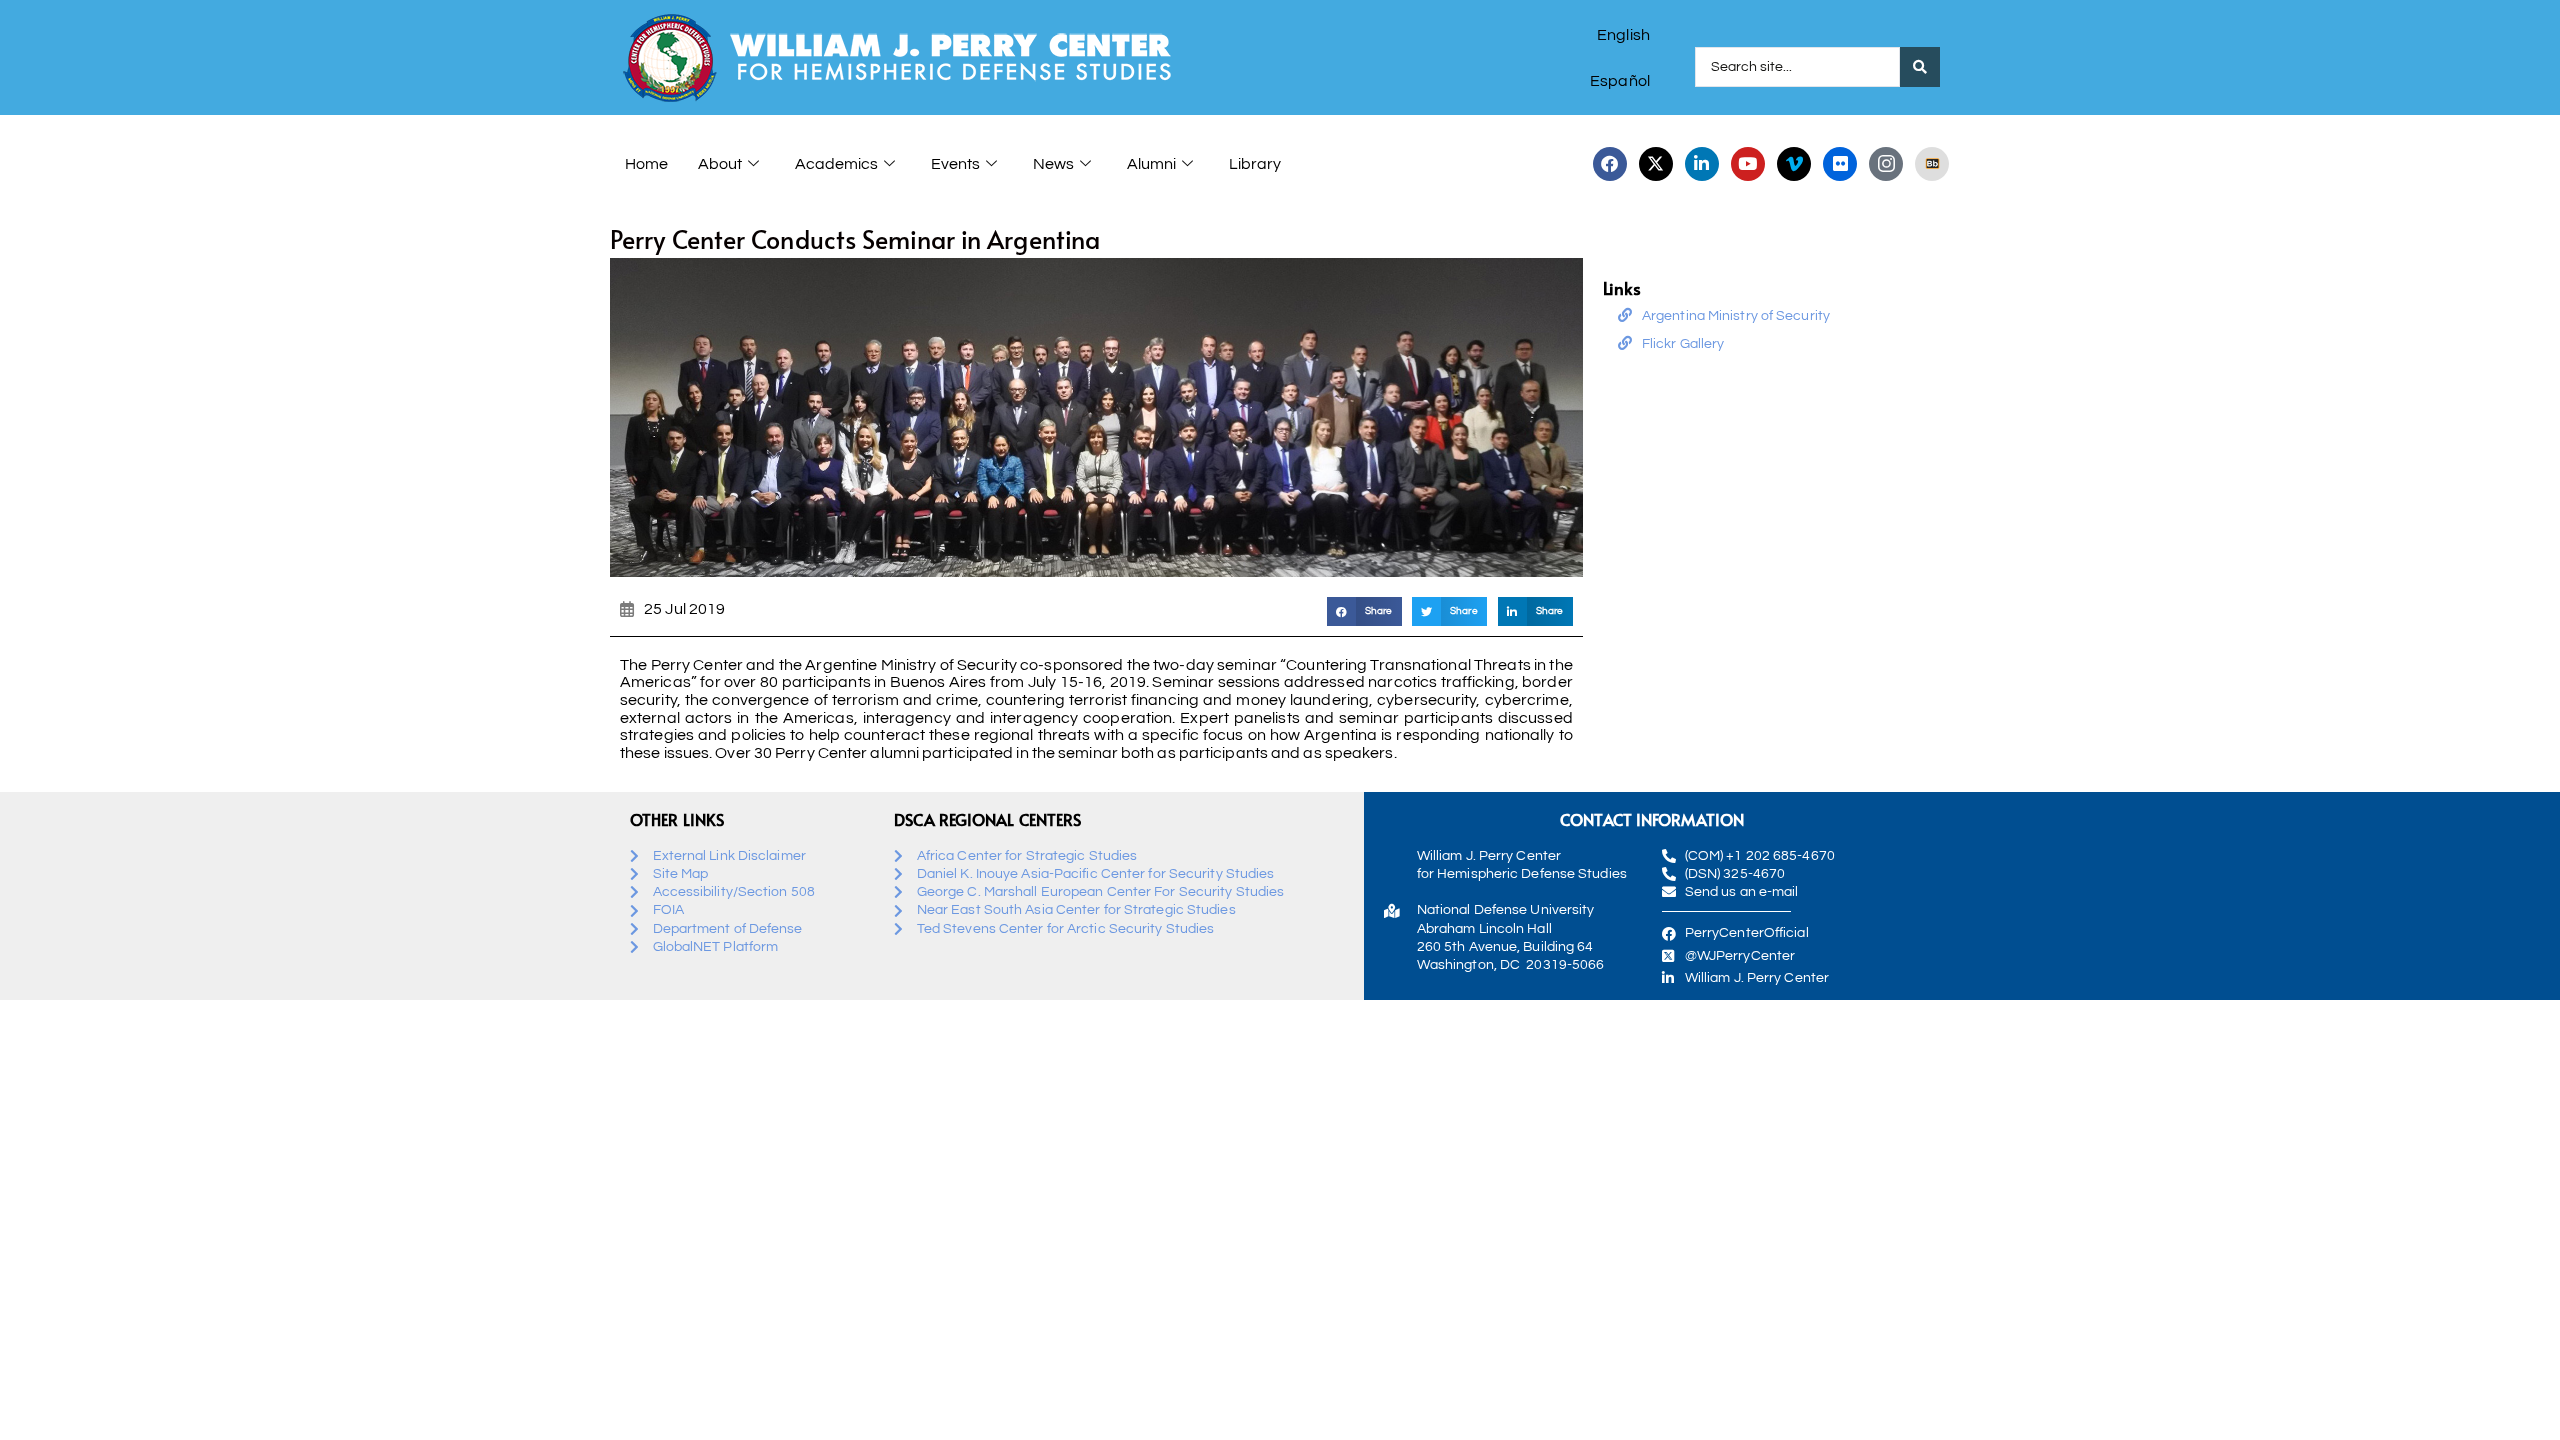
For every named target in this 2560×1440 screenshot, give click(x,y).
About (720, 164)
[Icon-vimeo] (1794, 164)
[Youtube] (1748, 164)
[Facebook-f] (1610, 164)
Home (646, 164)
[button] (1364, 611)
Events (955, 164)
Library (1255, 164)
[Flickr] (1840, 164)
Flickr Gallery (1683, 344)
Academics (836, 164)
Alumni (1151, 164)
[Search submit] (1920, 67)
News (1053, 164)
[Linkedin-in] (1702, 164)
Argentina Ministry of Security (1736, 316)
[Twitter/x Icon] (1656, 164)
